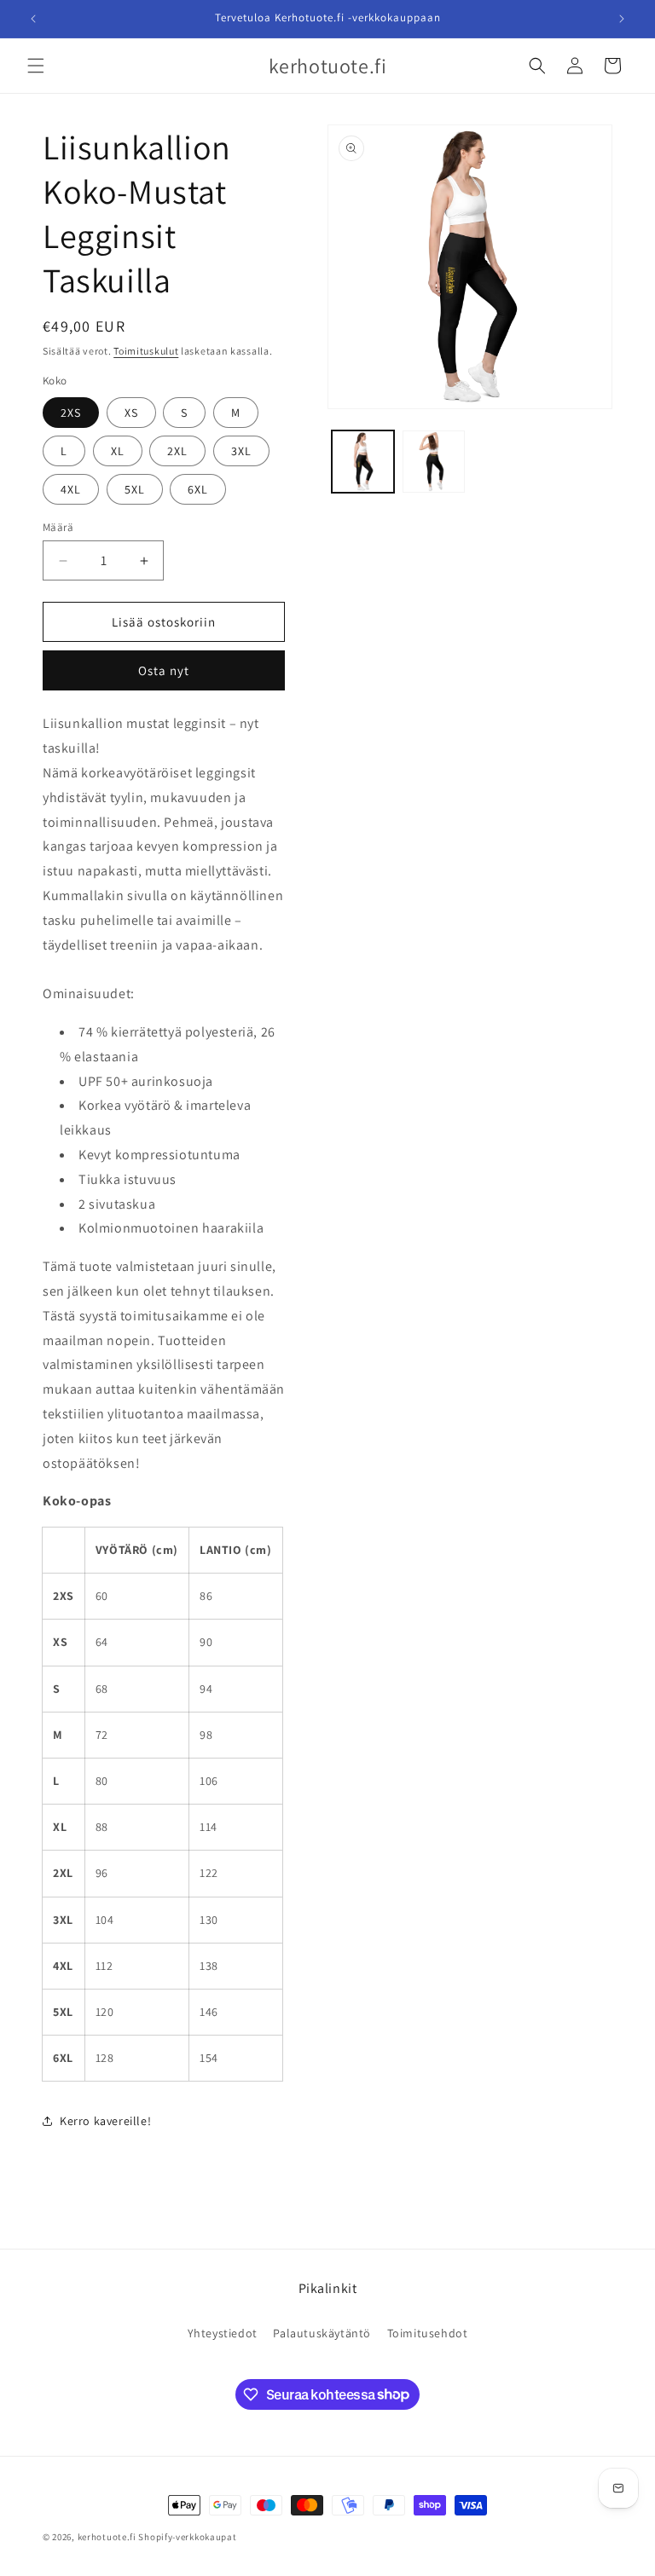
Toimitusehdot (428, 2333)
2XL (177, 451)
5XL (135, 489)
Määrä (58, 527)
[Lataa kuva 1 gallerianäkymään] (363, 462)
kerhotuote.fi (107, 2537)
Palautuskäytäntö (322, 2333)
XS (131, 413)
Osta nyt (164, 670)
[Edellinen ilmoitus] (33, 19)
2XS (71, 413)
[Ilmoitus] (622, 19)
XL (118, 451)
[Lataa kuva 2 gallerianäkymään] (434, 462)
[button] (36, 66)
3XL (241, 451)
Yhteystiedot (223, 2333)
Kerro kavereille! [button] (105, 2121)
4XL (71, 489)
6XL (198, 489)
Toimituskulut (146, 351)
